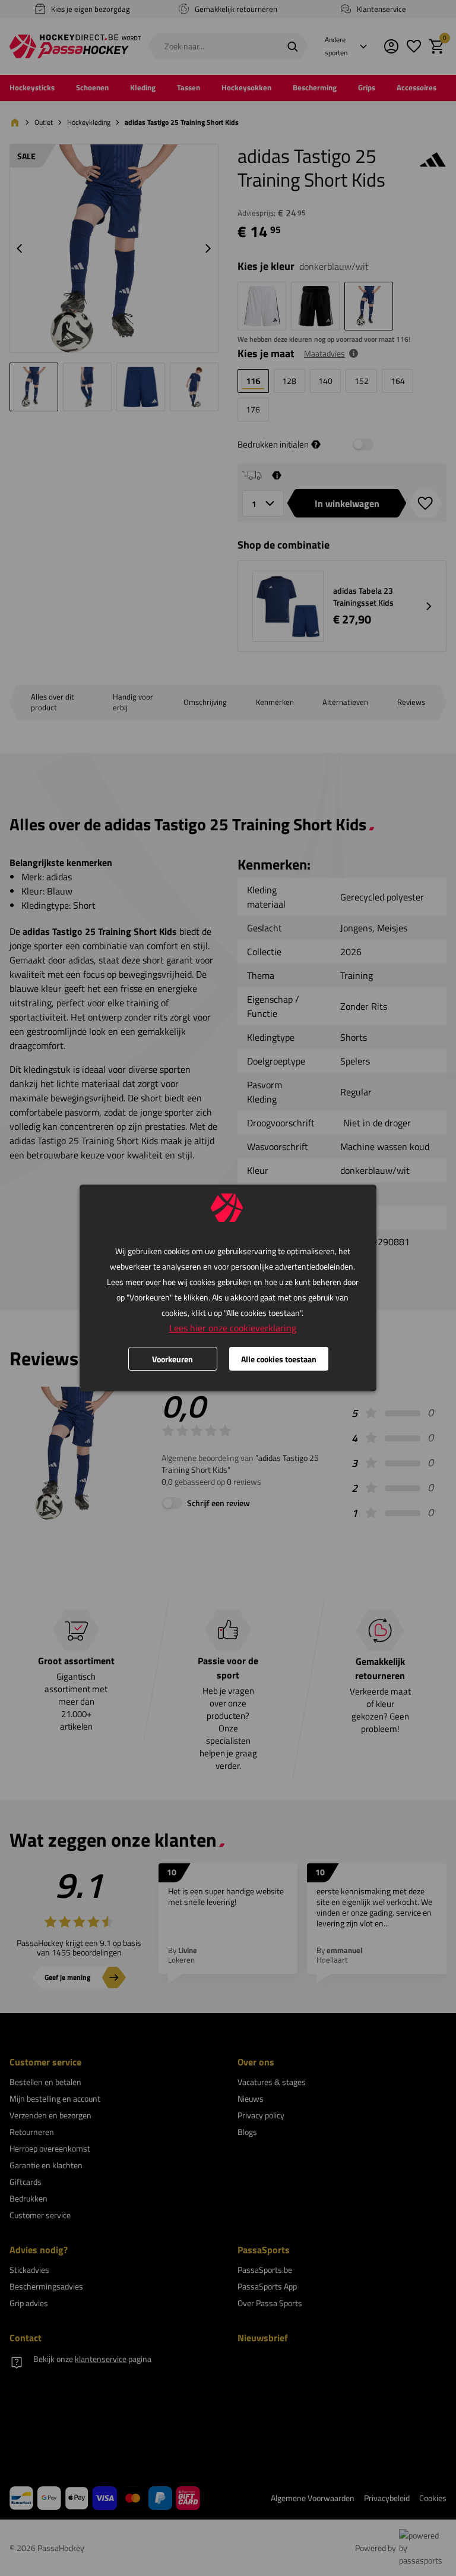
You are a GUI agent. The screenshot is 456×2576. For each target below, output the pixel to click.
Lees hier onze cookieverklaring (233, 1328)
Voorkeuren (172, 1359)
